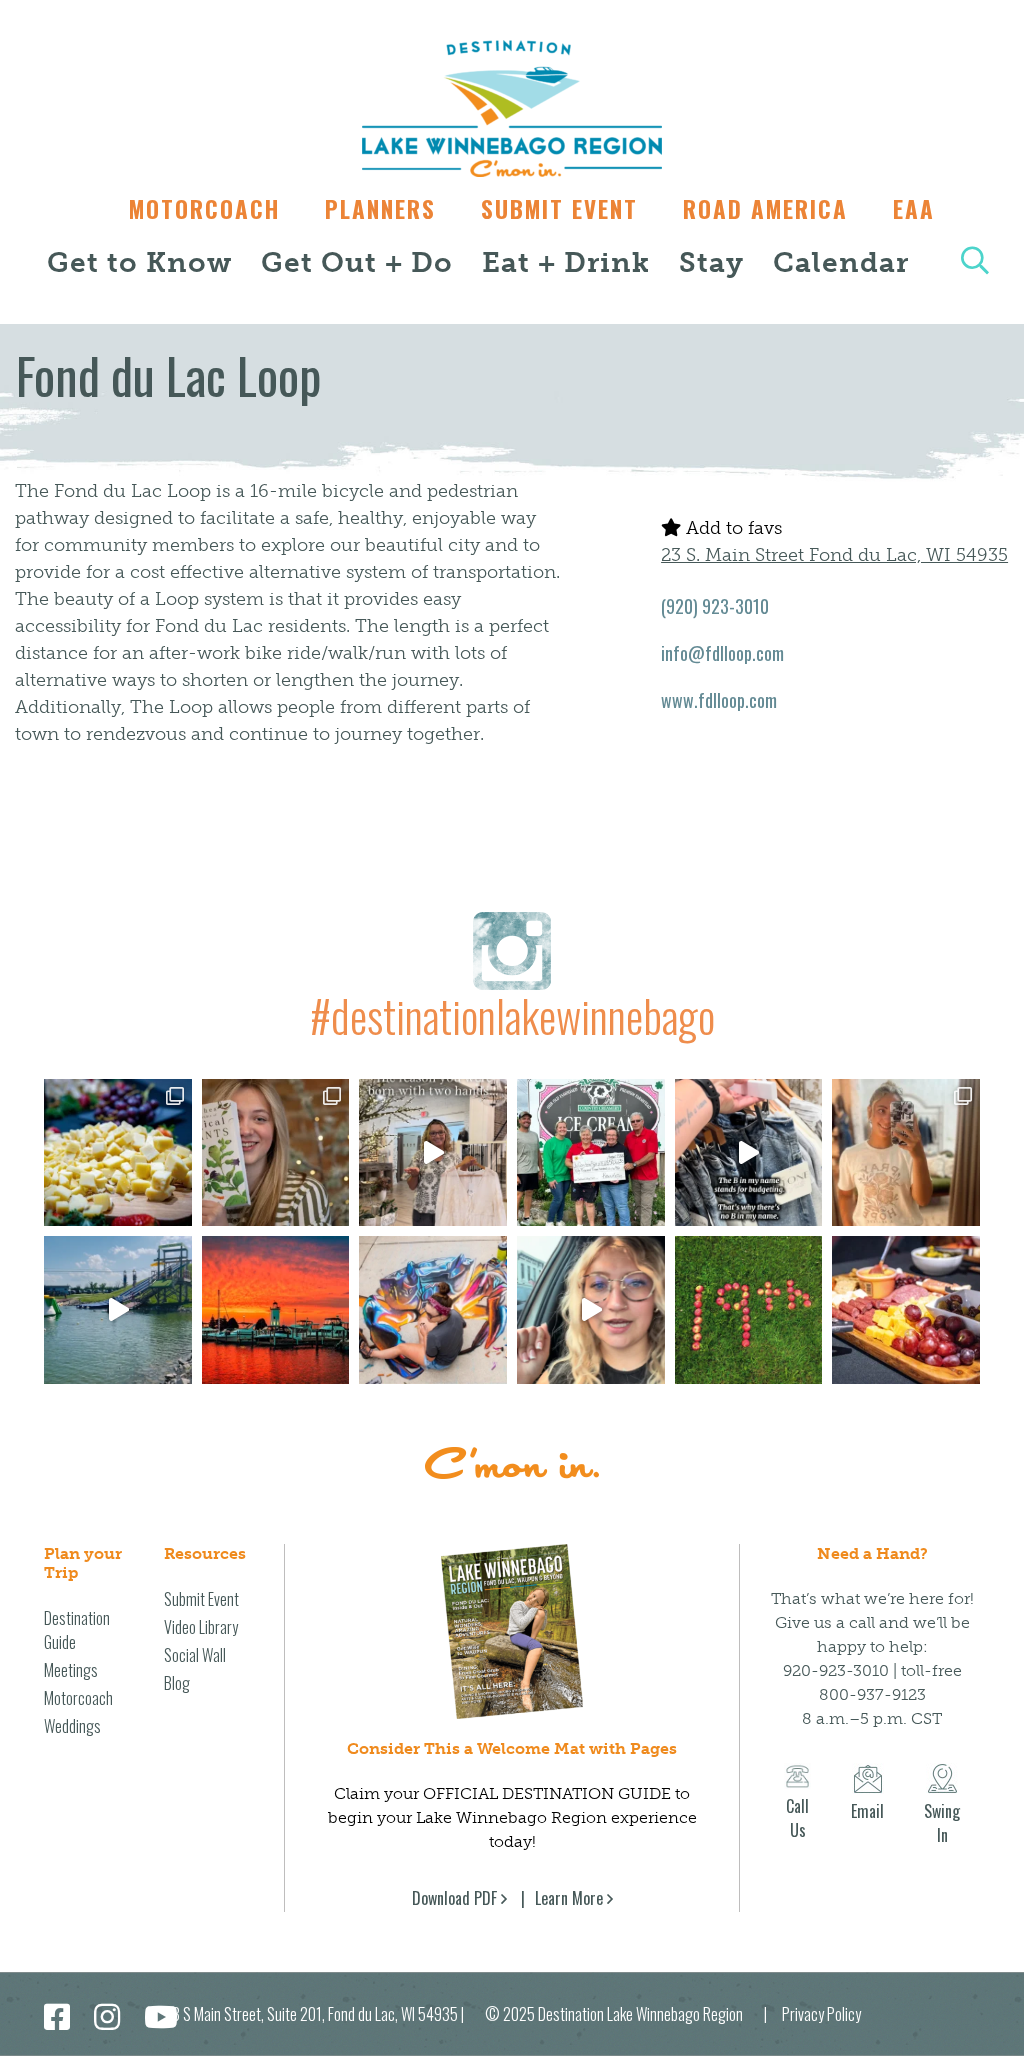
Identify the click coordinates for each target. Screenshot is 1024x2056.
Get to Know (139, 262)
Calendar (841, 262)
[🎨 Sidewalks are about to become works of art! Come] (433, 1310)
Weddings (72, 1726)
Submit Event (559, 209)
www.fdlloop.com (719, 700)
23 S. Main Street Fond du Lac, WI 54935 (834, 555)
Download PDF (454, 1898)
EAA (914, 209)
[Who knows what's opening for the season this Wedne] (749, 1310)
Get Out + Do (357, 262)
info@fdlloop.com (722, 653)
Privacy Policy (821, 2014)
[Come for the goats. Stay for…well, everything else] (118, 1153)
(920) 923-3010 (715, 606)
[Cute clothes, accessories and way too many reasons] (749, 1153)
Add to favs (731, 528)
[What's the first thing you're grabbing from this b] (906, 1310)
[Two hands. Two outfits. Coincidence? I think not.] (433, 1153)
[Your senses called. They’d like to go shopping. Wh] (276, 1153)
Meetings (71, 1670)
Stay (711, 262)
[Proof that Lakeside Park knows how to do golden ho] (276, 1310)
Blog (177, 1683)
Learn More (569, 1898)
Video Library (201, 1627)
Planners (380, 209)
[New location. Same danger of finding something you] (906, 1153)
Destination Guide (77, 1630)
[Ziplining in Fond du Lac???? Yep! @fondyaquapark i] (118, 1310)
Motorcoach (204, 209)
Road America (765, 209)
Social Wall (195, 1655)
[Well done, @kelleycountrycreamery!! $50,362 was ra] (591, 1153)
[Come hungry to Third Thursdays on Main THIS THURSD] (591, 1310)
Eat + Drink (566, 262)
